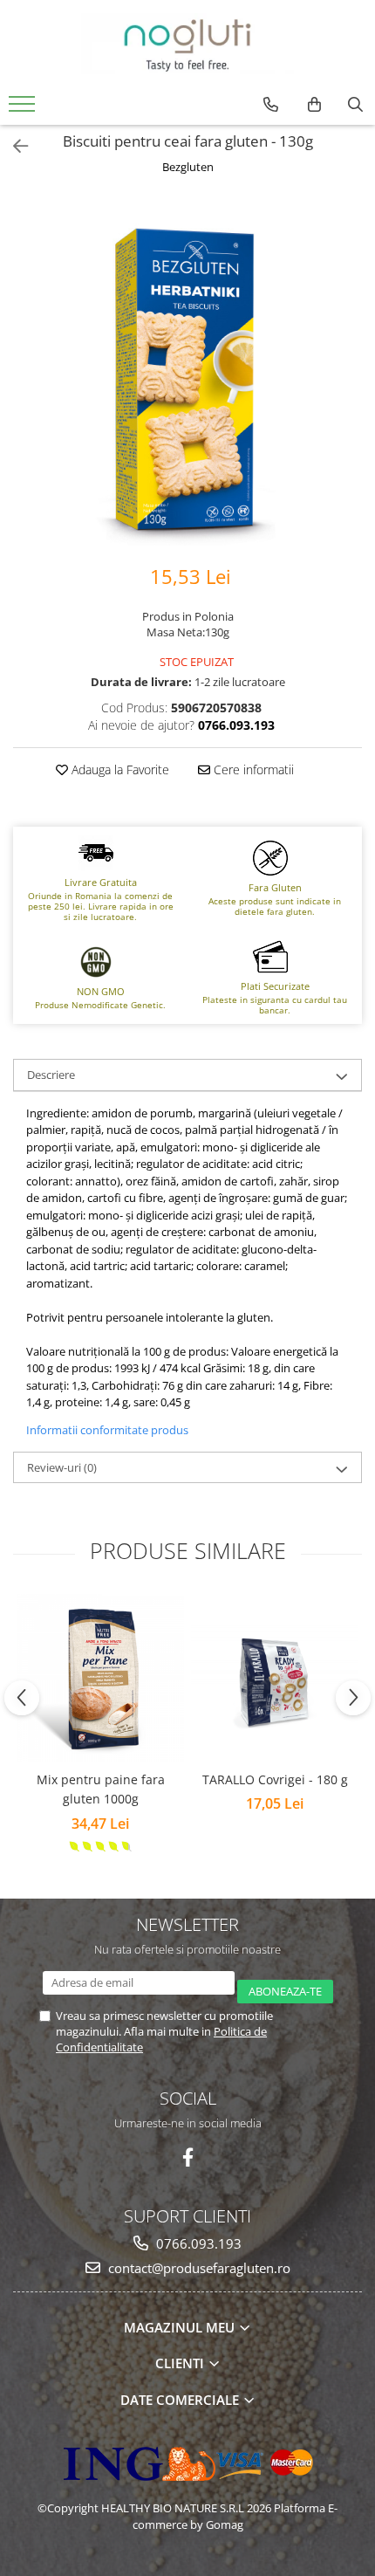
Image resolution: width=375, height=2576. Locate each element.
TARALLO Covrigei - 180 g (275, 1779)
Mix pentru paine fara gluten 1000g (101, 1789)
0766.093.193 (197, 2243)
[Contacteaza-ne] (271, 105)
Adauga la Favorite (119, 769)
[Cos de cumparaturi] (314, 105)
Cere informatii (252, 769)
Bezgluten (188, 167)
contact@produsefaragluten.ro (198, 2268)
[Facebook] (188, 2157)
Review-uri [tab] (62, 1467)
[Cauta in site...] (355, 105)
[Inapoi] (13, 146)
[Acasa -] (187, 44)
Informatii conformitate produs (107, 1430)
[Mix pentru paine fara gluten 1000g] (100, 1678)
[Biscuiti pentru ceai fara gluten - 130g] (187, 371)
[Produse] (24, 109)
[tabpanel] (187, 371)
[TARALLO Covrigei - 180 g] (275, 1678)
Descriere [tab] (51, 1075)
